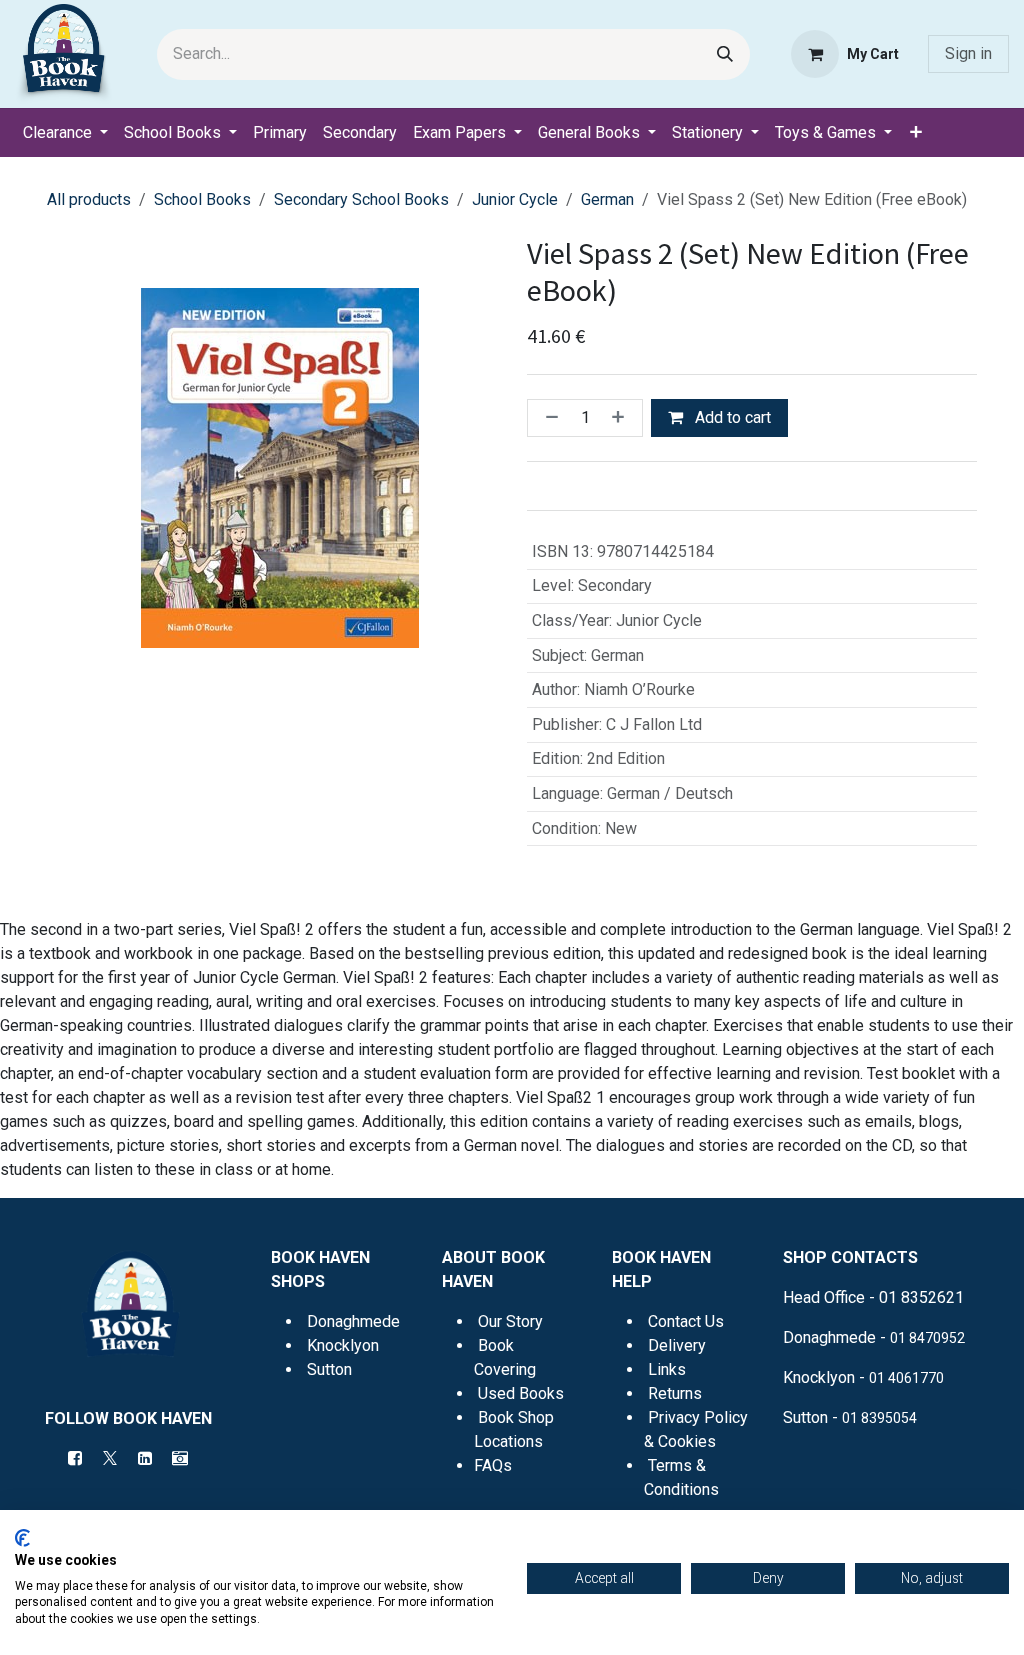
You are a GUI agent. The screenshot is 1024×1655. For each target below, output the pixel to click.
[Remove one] (548, 418)
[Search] (725, 54)
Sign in (968, 53)
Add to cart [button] (731, 417)
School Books (202, 199)
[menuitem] (65, 133)
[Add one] (622, 418)
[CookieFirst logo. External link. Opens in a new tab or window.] (22, 1538)
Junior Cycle (515, 199)
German (607, 199)
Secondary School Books (361, 199)
